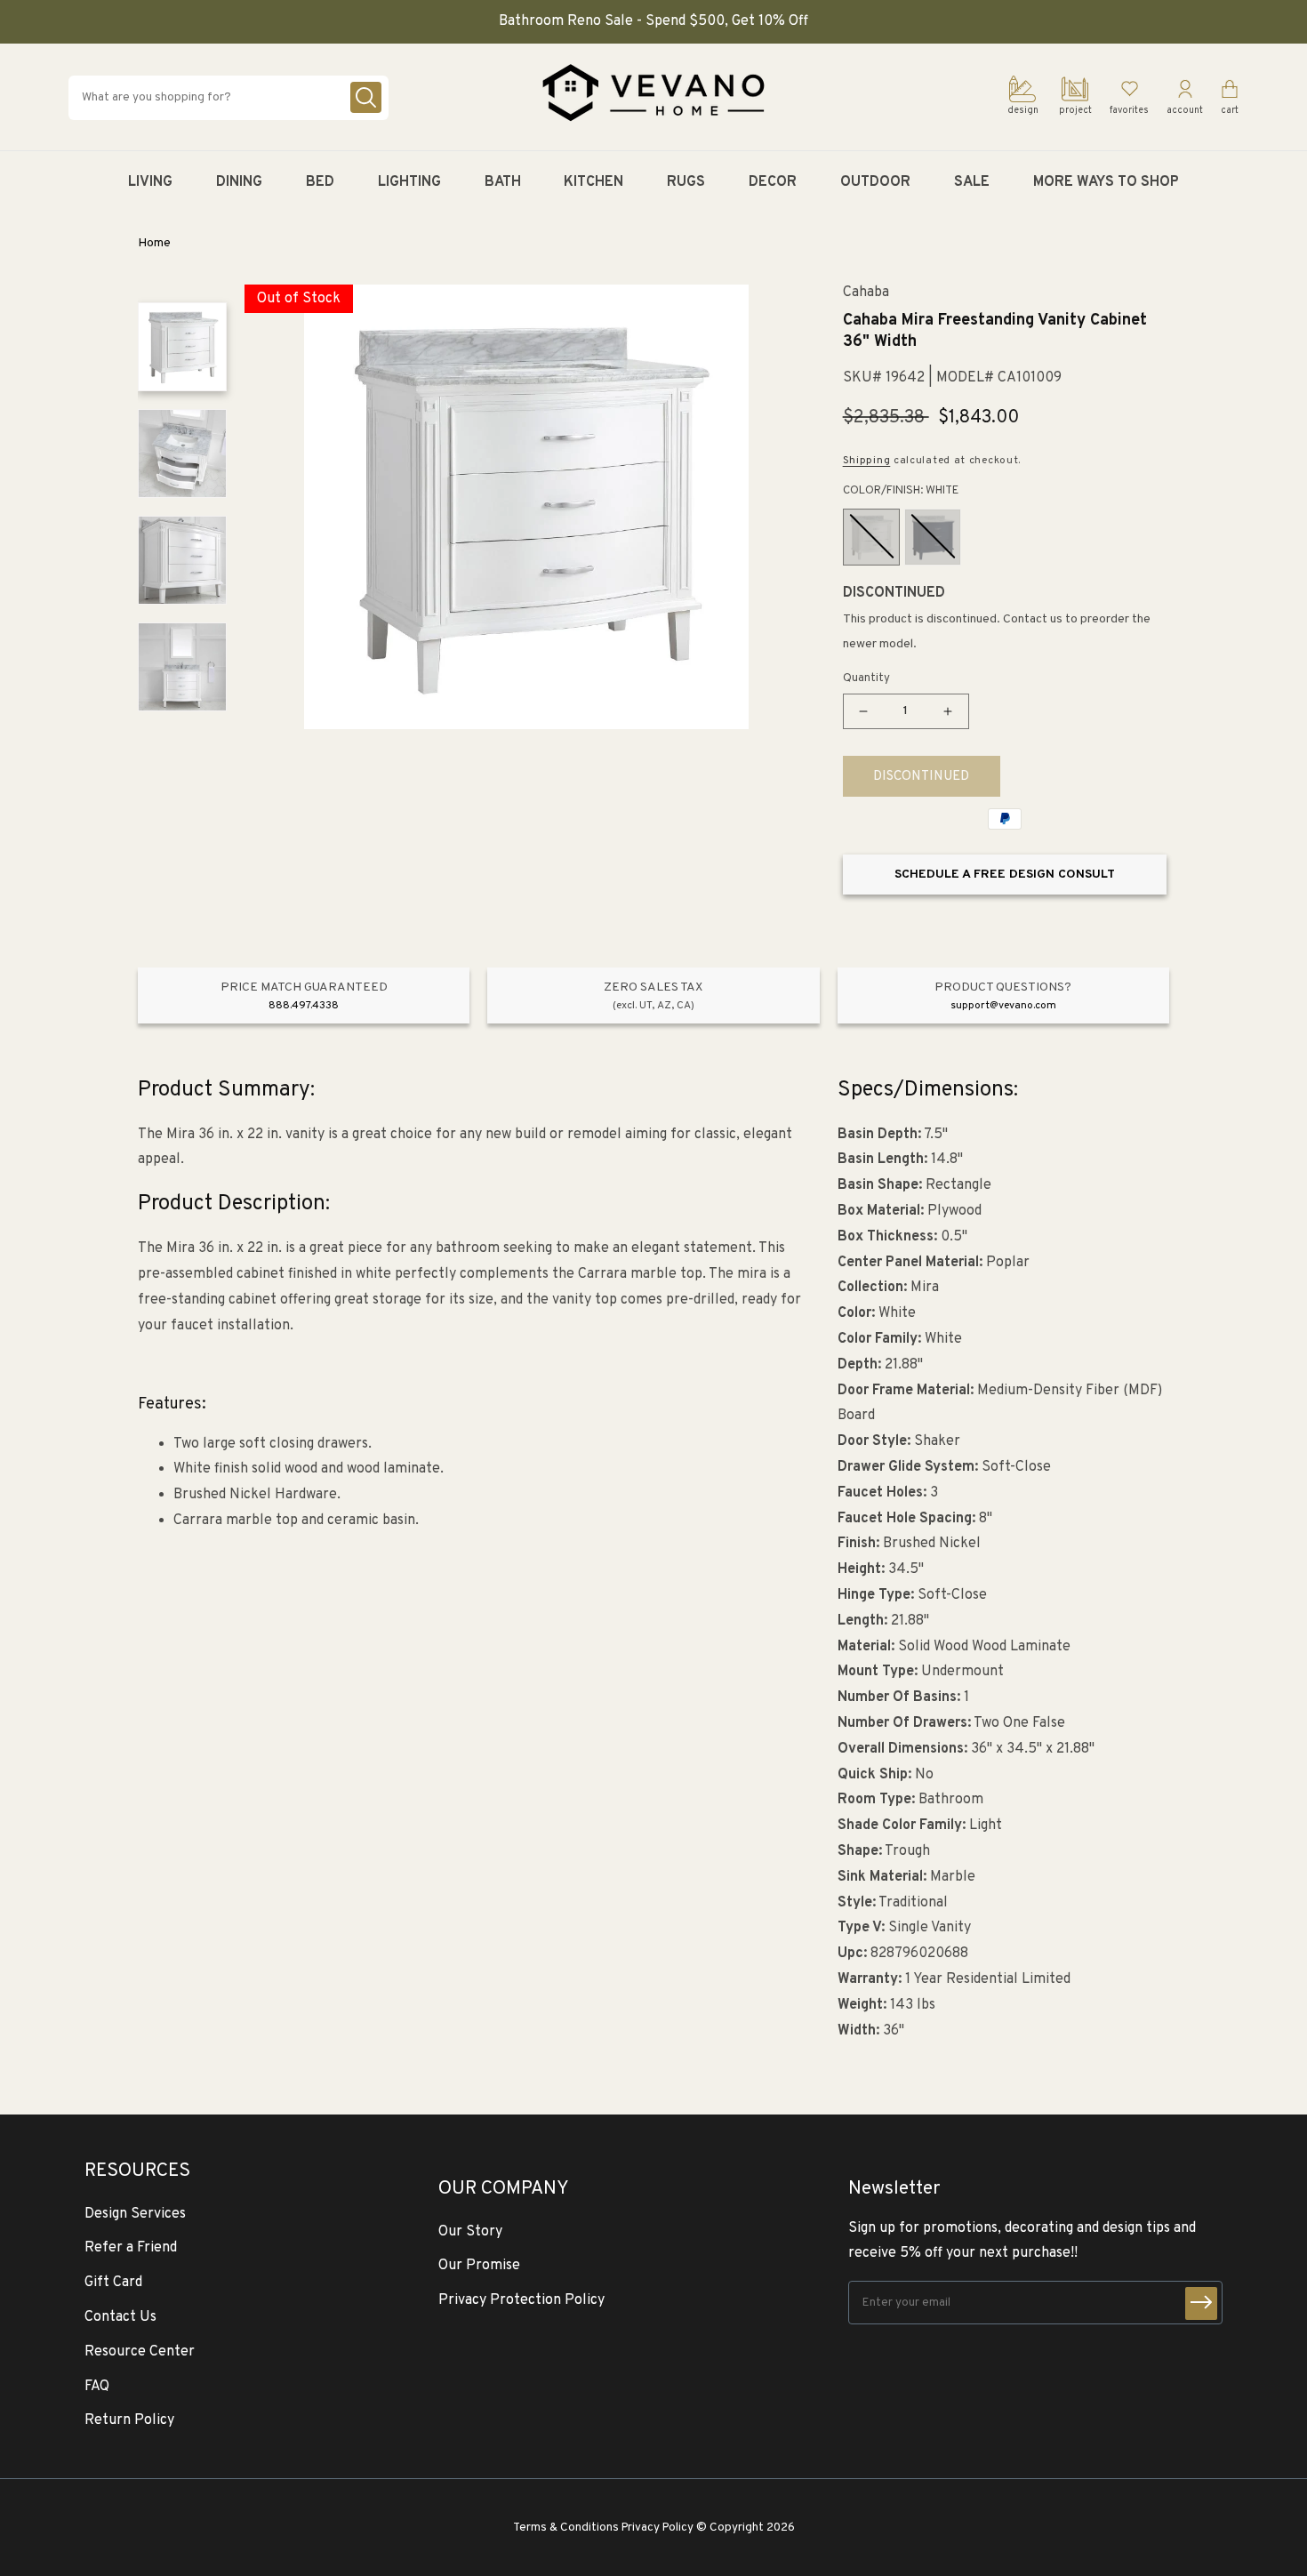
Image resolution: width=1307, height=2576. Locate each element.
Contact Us (120, 2317)
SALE (972, 182)
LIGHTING (409, 182)
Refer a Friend (131, 2248)
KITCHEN (593, 182)
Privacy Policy (658, 2528)
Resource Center (140, 2352)
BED (320, 182)
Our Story (470, 2232)
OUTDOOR (875, 182)
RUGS (686, 182)
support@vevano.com (1003, 1006)
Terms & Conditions (566, 2528)
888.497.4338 (304, 1006)
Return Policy (129, 2420)
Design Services (135, 2214)
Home (154, 243)
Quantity (866, 678)
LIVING (150, 182)
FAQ (97, 2387)
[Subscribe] (1201, 2303)
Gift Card (113, 2283)
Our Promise (479, 2266)
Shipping (867, 461)
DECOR (773, 182)
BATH (503, 182)
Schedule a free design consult (1005, 875)
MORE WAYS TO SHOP (1106, 182)
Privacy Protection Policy (521, 2300)
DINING (239, 182)
